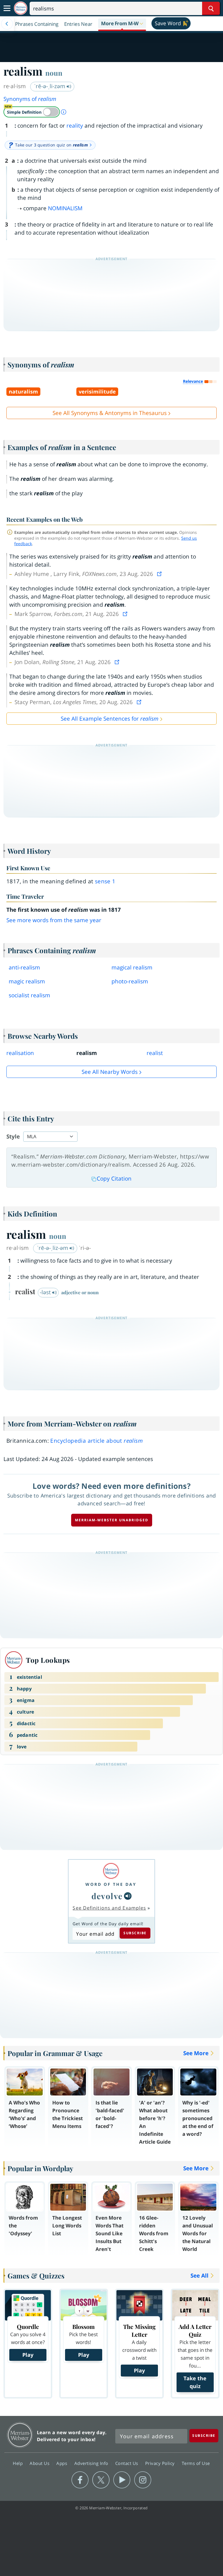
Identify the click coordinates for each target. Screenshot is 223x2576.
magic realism (27, 981)
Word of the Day (111, 1884)
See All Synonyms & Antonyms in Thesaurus (110, 413)
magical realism (132, 967)
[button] (122, 24)
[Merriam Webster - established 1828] (21, 8)
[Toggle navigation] (7, 8)
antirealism (24, 967)
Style (13, 1136)
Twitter (101, 2480)
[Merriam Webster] (111, 1871)
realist (155, 1053)
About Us (40, 2463)
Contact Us (127, 2463)
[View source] (160, 574)
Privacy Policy (161, 2463)
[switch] (32, 112)
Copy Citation (114, 1179)
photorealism (130, 981)
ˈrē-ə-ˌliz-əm (53, 1248)
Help (18, 2463)
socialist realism (29, 995)
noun (54, 73)
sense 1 (105, 881)
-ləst (46, 1292)
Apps (62, 2463)
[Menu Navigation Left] (7, 24)
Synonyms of (30, 99)
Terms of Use (196, 2463)
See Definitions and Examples (109, 1908)
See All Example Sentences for (110, 719)
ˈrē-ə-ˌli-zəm (50, 86)
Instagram (143, 2480)
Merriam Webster (20, 2435)
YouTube (122, 2480)
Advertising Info (92, 2463)
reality (75, 126)
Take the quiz (195, 2382)
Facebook (80, 2480)
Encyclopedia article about (97, 1441)
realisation (20, 1053)
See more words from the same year (54, 920)
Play (28, 2355)
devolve (107, 1896)
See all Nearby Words (110, 1072)
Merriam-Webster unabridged (112, 1520)
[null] (128, 1896)
